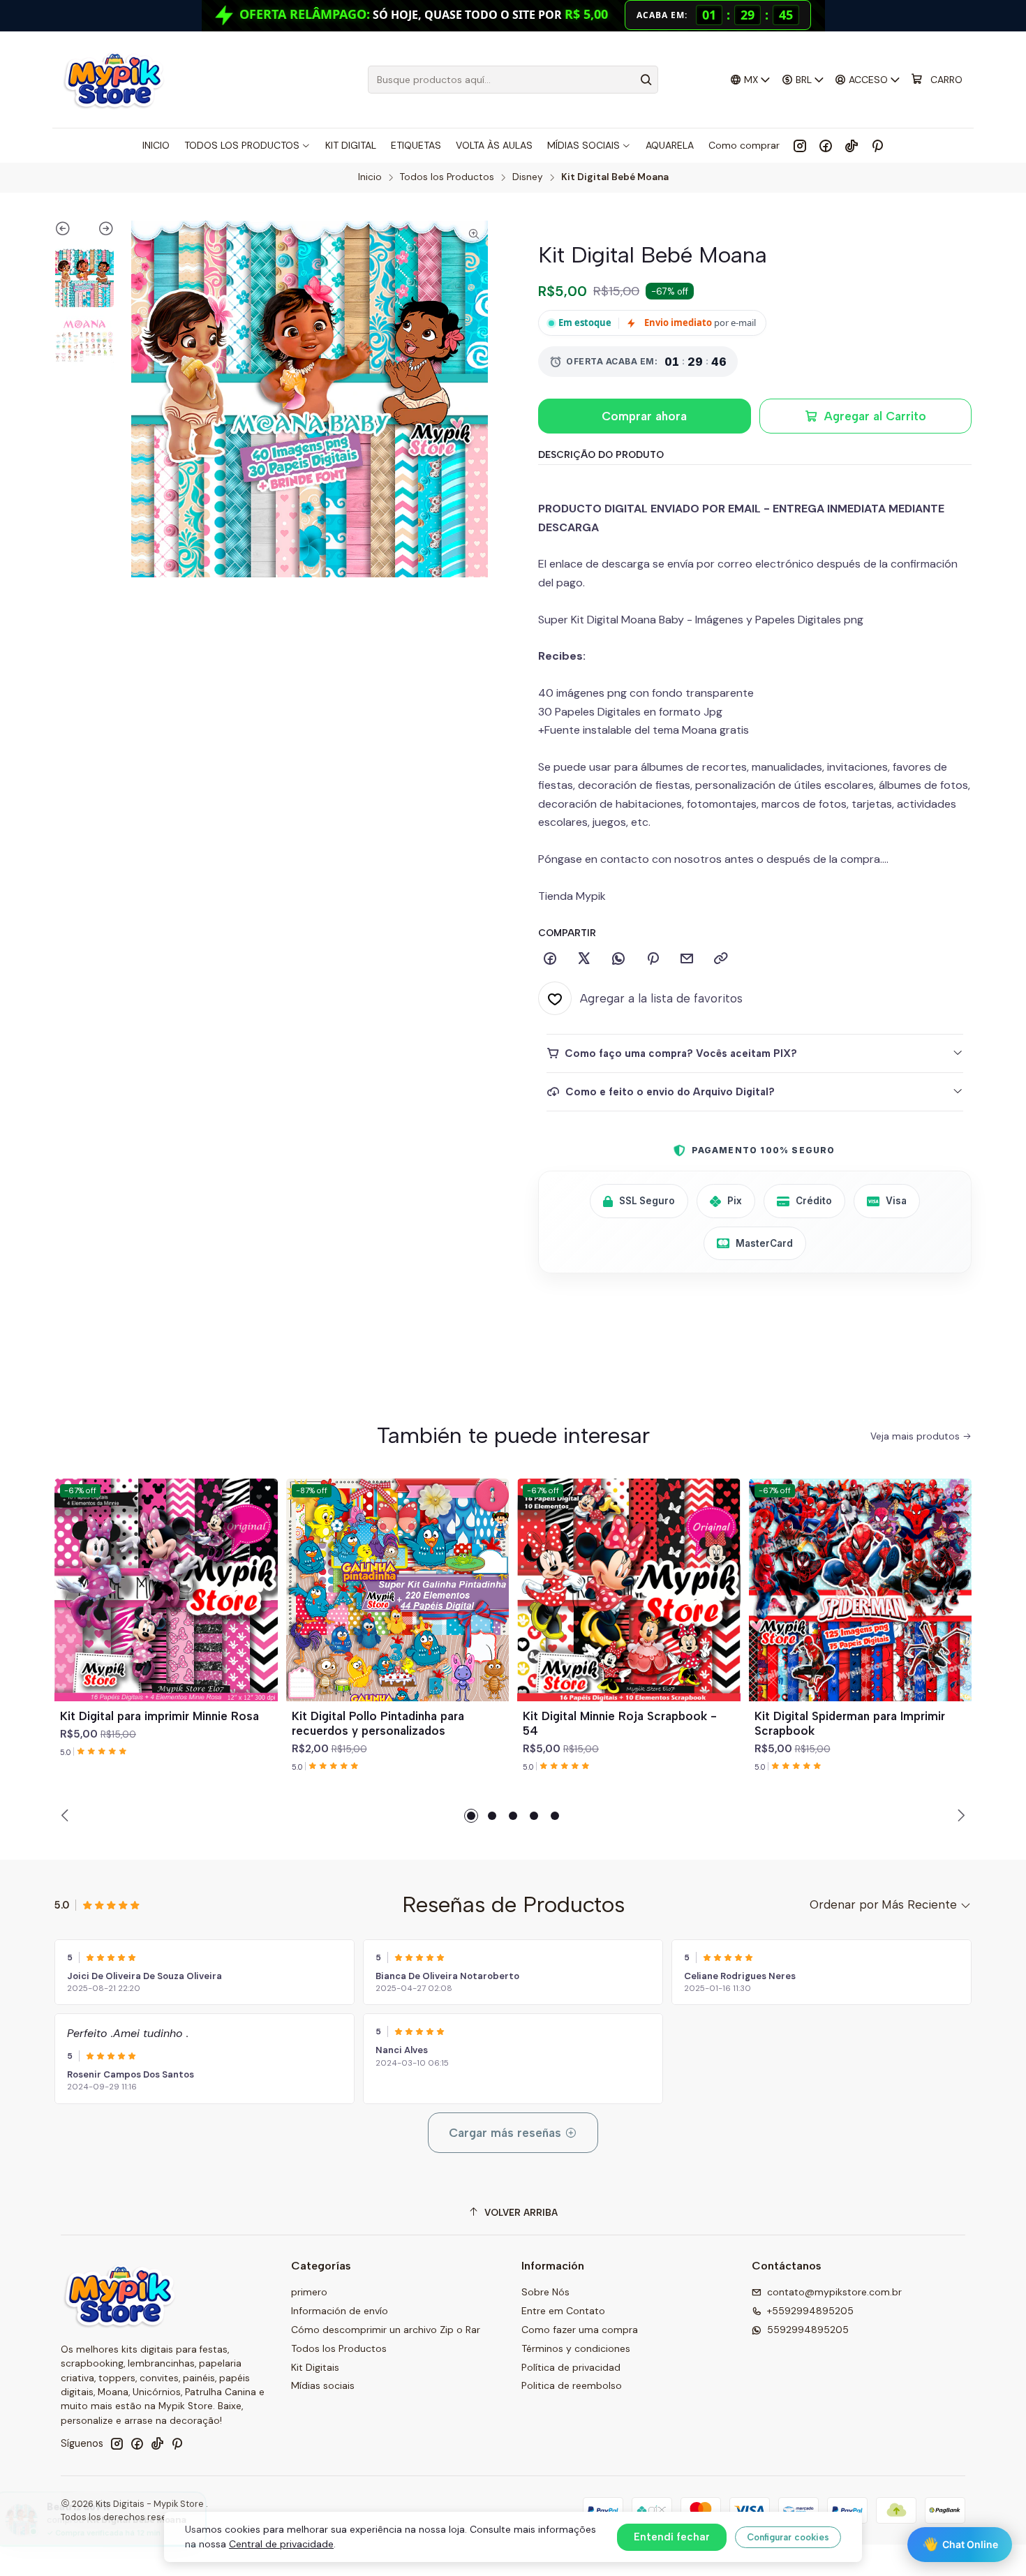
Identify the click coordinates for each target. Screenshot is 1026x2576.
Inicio (370, 177)
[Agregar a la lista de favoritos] (261, 1573)
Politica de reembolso (572, 2385)
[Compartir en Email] (687, 959)
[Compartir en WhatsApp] (618, 959)
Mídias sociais (323, 2385)
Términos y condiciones (576, 2348)
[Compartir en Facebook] (550, 959)
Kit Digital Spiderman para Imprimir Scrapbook (850, 1723)
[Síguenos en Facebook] (826, 145)
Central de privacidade (281, 2544)
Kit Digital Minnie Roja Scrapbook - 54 (620, 1723)
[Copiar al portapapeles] (721, 959)
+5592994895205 (810, 2311)
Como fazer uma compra (580, 2330)
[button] (471, 1816)
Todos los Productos (447, 177)
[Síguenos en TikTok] (852, 145)
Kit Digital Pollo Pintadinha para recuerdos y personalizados (378, 1723)
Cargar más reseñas (507, 2133)
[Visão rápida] (261, 1606)
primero (309, 2292)
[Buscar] (646, 80)
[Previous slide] (69, 231)
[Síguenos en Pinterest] (877, 145)
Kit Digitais (315, 2367)
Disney (528, 177)
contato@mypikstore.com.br (834, 2292)
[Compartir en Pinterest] (653, 959)
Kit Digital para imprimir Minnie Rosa (159, 1716)
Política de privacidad (571, 2367)
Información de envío (340, 2311)
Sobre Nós (545, 2292)
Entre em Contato (563, 2311)
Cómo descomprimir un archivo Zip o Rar (386, 2330)
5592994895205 (808, 2330)
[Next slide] (99, 231)
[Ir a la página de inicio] (113, 80)
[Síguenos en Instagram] (800, 145)
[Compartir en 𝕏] (584, 959)
